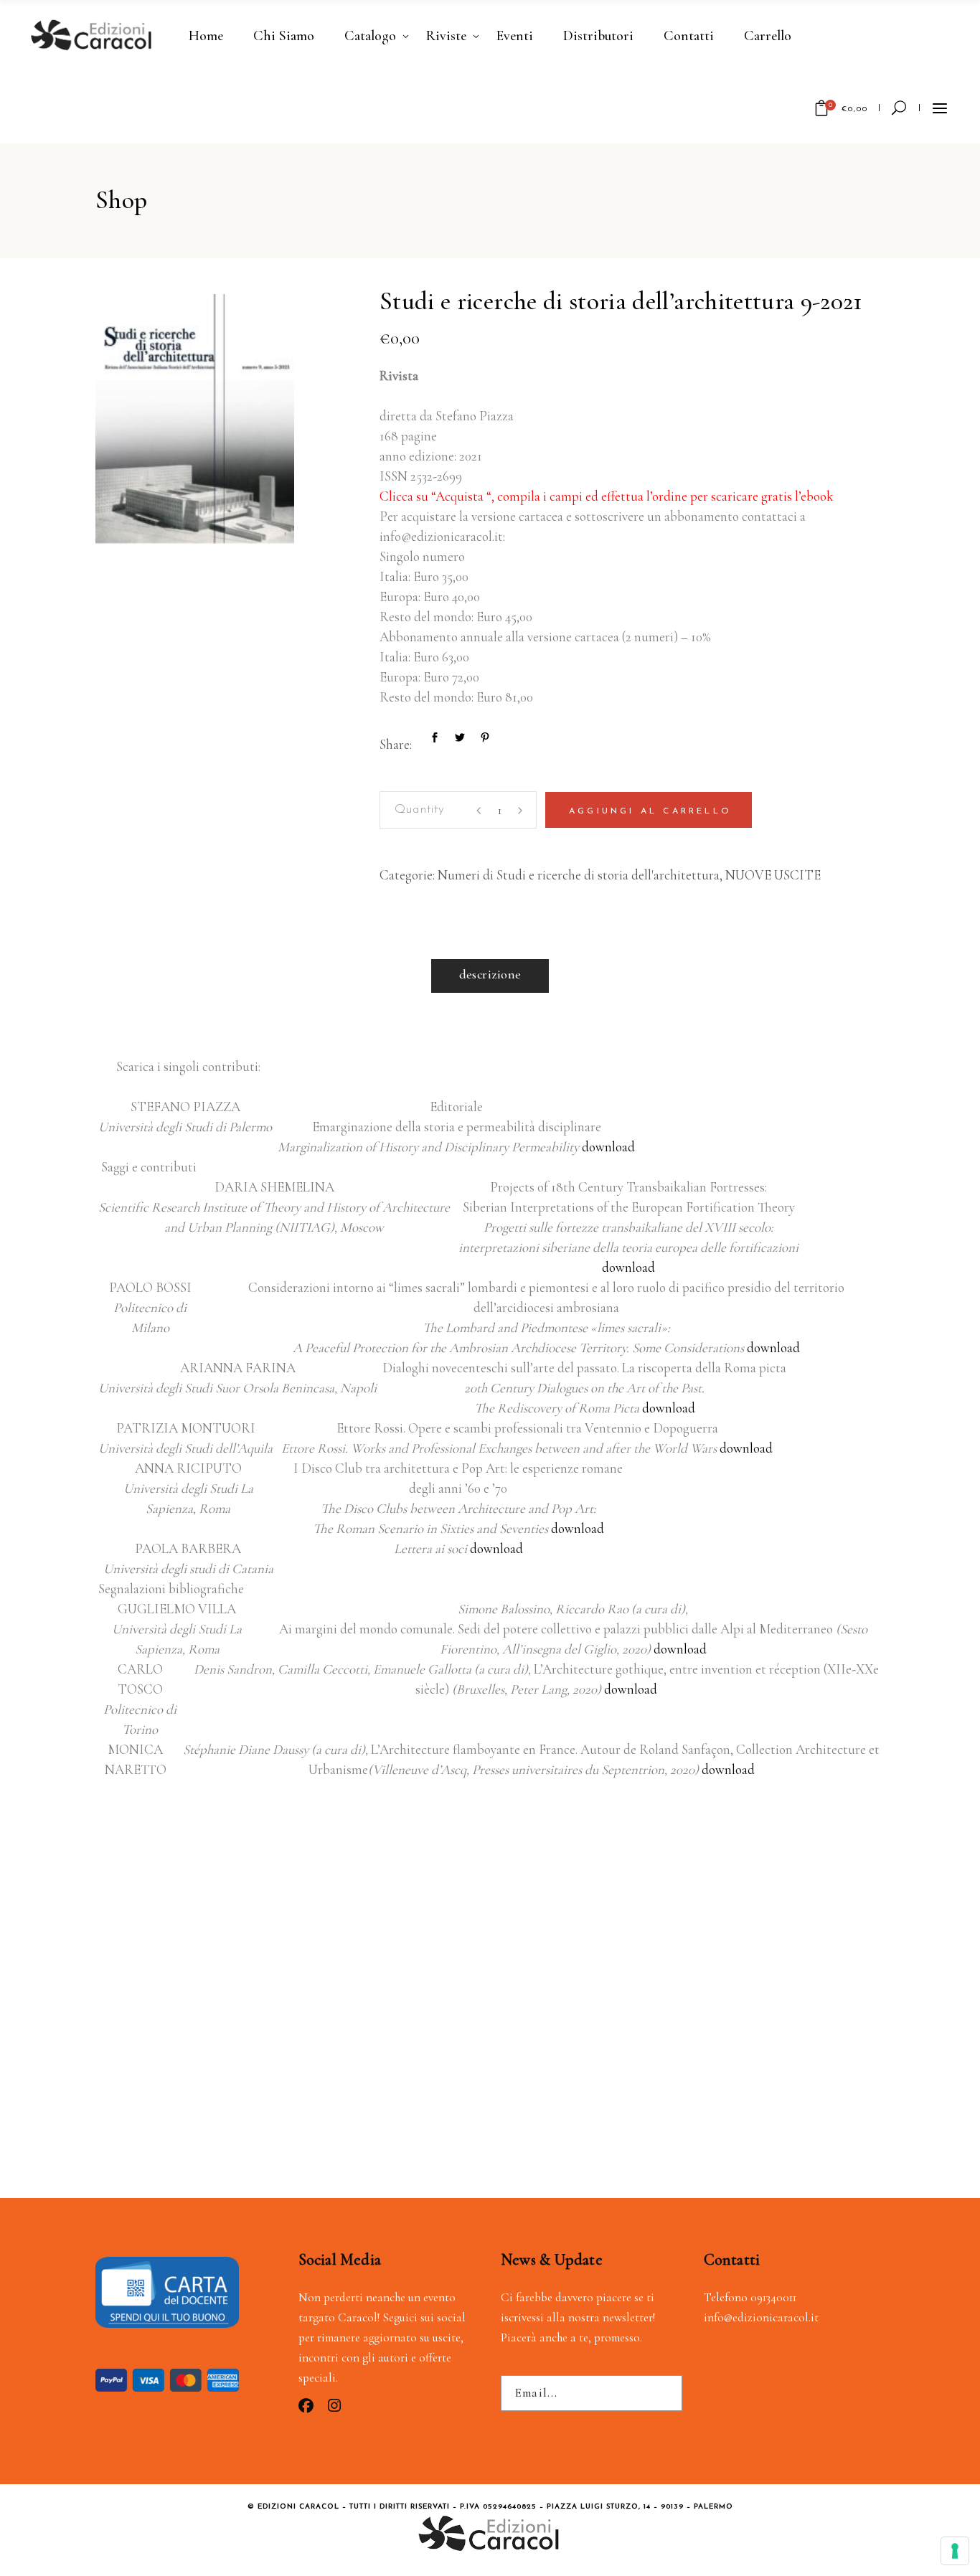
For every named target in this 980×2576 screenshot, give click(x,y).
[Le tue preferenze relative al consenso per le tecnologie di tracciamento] (955, 2551)
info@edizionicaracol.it (761, 2317)
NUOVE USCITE (773, 875)
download (607, 1147)
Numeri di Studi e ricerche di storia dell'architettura (579, 875)
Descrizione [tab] (490, 974)
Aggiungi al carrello (650, 811)
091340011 (773, 2297)
